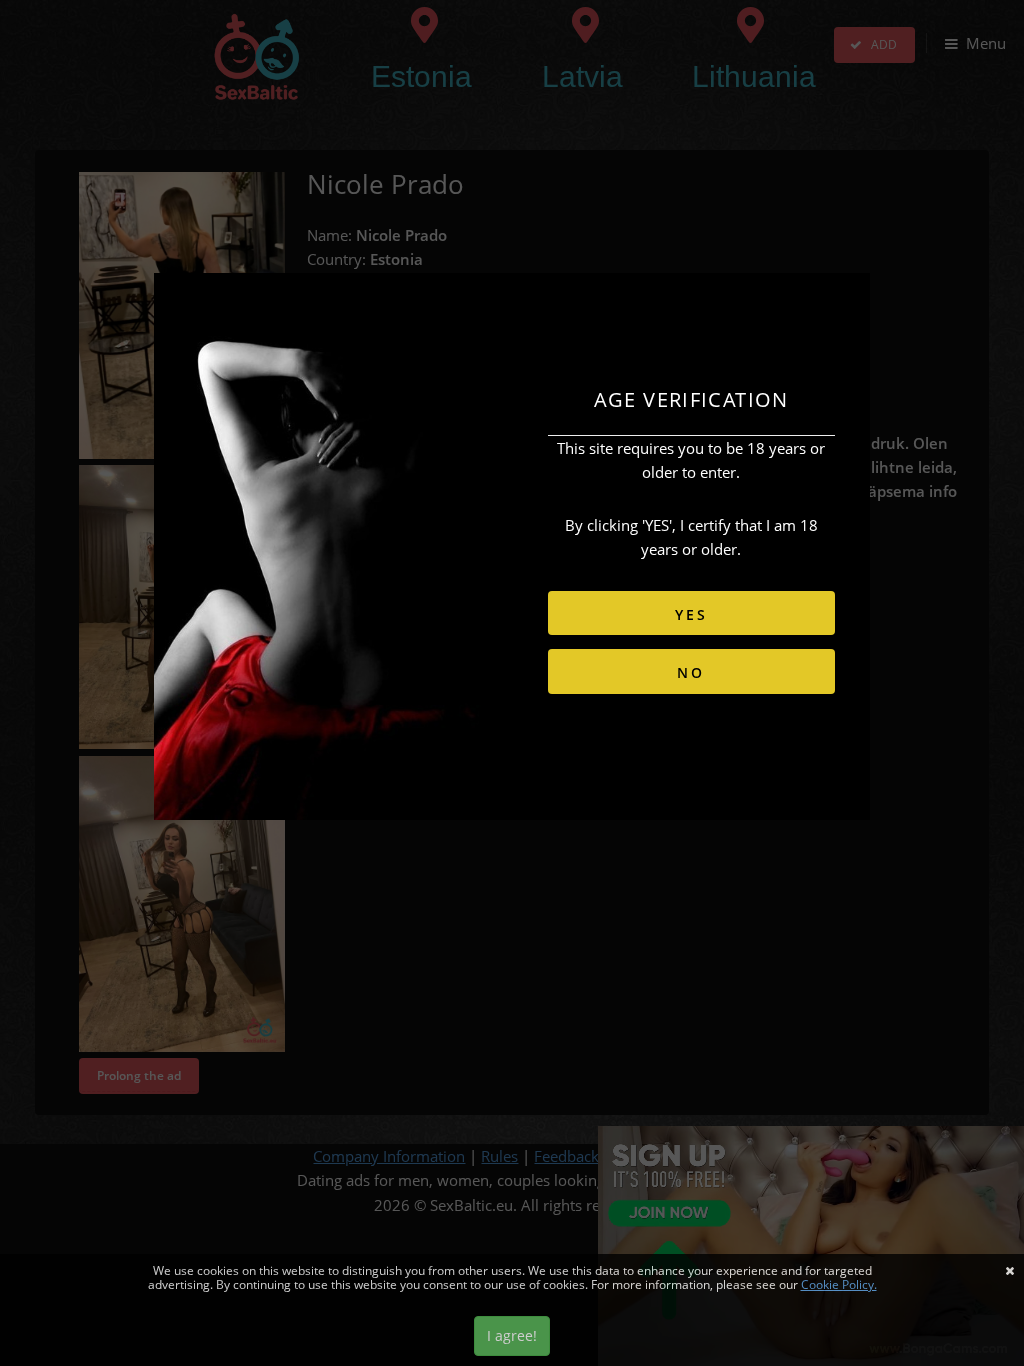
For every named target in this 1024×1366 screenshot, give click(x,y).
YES (691, 614)
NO (691, 672)
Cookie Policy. (839, 1284)
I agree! (512, 1335)
